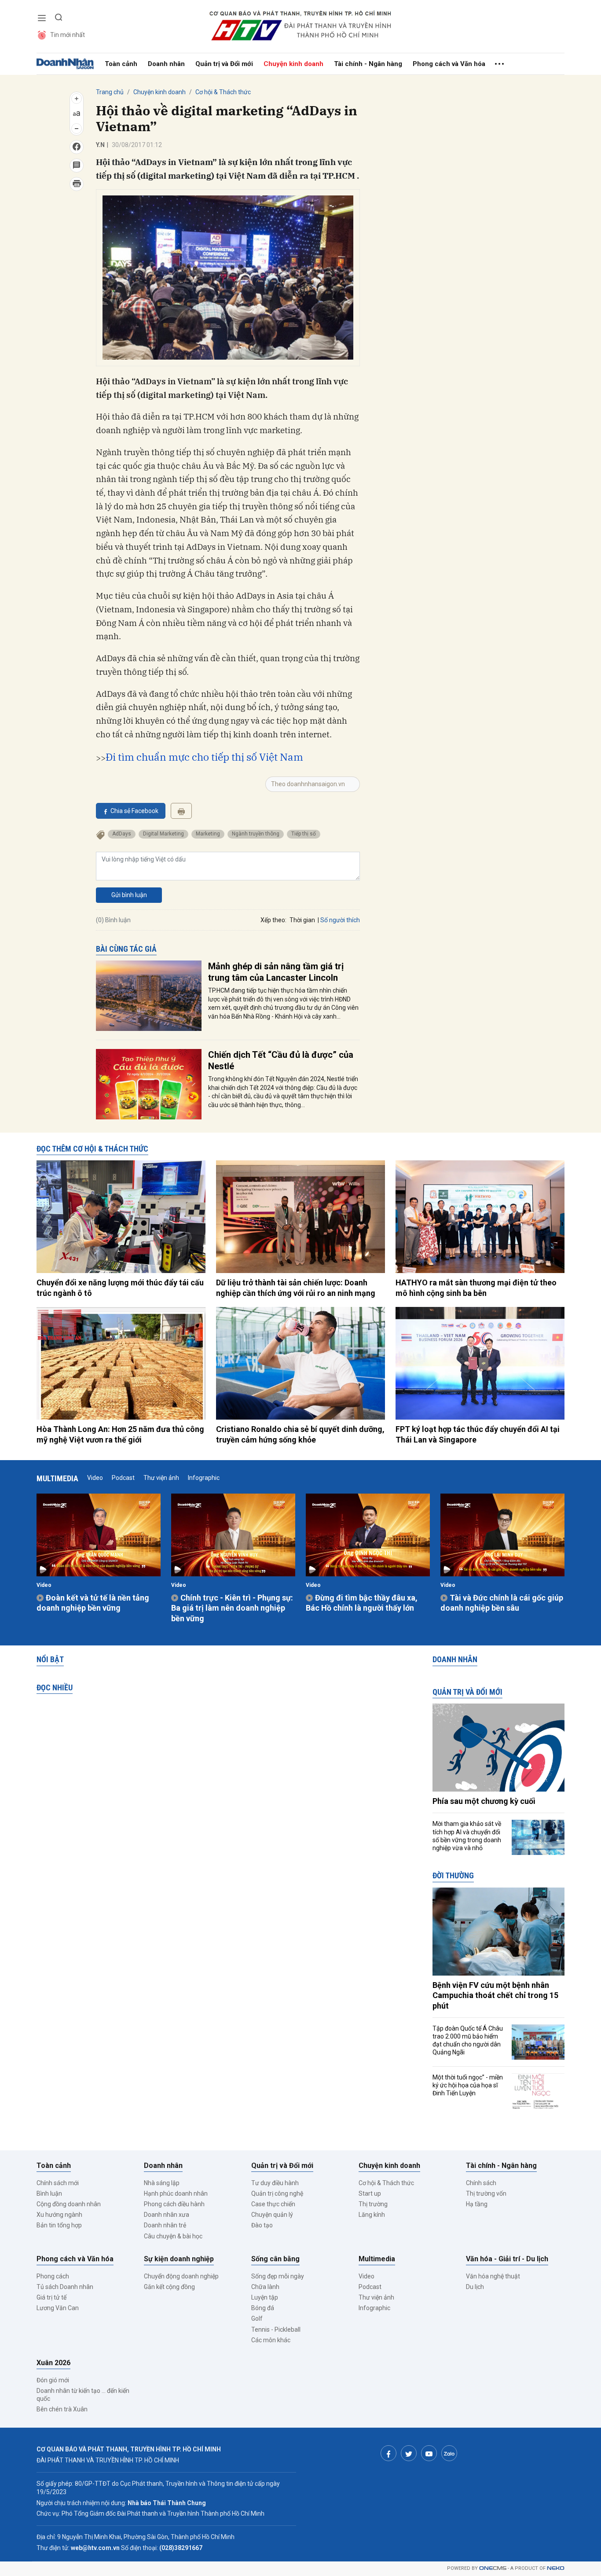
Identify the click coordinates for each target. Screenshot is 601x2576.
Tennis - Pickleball (276, 2329)
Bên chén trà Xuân (62, 2409)
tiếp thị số (304, 834)
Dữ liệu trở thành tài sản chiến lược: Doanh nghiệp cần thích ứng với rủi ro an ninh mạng (296, 1288)
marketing (208, 834)
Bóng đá (263, 2308)
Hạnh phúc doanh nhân (176, 2193)
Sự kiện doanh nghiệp (179, 2259)
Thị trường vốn (486, 2193)
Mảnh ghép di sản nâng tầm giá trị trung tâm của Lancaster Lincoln (276, 972)
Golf (257, 2318)
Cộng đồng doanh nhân (69, 2204)
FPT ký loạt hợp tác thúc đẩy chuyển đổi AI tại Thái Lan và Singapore (478, 1434)
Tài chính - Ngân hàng (368, 64)
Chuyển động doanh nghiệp (181, 2276)
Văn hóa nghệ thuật (493, 2276)
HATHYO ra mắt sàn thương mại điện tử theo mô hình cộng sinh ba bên (476, 1288)
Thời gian (302, 920)
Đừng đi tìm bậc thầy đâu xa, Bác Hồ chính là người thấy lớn (362, 1603)
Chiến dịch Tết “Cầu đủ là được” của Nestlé (281, 1060)
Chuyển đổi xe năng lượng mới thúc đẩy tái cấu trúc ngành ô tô (120, 1288)
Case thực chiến (273, 2204)
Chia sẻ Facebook (134, 811)
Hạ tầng (477, 2204)
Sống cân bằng (275, 2259)
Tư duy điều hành (275, 2183)
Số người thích (340, 920)
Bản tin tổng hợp (59, 2225)
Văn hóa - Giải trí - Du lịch (507, 2259)
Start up (370, 2193)
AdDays (122, 834)
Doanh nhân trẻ (165, 2225)
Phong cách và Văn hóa (449, 64)
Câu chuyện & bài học (173, 2236)
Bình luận (49, 2193)
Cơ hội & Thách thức (223, 92)
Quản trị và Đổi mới (224, 64)
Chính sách (481, 2183)
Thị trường (373, 2204)
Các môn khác (271, 2340)
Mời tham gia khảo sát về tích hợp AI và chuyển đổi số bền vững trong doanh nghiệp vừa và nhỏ (467, 1836)
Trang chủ (110, 92)
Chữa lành (265, 2287)
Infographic (204, 1478)
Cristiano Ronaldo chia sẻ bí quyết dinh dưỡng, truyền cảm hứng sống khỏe (300, 1434)
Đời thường (453, 1875)
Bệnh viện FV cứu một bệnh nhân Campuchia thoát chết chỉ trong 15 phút (495, 1995)
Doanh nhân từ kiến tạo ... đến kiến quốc (83, 2395)
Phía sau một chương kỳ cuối (484, 1801)
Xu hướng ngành (59, 2215)
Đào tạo (262, 2225)
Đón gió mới (53, 2380)
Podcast (123, 1478)
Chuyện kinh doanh (293, 64)
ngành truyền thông (256, 834)
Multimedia (57, 1478)
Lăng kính (372, 2215)
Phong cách (53, 2276)
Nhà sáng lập (162, 2183)
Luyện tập (265, 2297)
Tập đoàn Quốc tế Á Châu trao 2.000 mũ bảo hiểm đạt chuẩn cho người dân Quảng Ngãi (468, 2041)
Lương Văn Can (58, 2308)
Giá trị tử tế (51, 2297)
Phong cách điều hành (174, 2204)
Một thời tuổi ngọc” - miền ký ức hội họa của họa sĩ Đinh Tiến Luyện (468, 2085)
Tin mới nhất (68, 35)
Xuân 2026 (53, 2363)
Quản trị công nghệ (277, 2193)
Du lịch (475, 2287)
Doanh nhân (166, 64)
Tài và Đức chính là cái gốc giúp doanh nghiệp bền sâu (502, 1603)
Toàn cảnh (121, 64)
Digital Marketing (163, 834)
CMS (493, 2568)
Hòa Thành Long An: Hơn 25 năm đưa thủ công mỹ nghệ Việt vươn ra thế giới (120, 1434)
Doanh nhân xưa (167, 2215)
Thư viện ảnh (161, 1478)
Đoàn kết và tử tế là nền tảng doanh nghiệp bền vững (93, 1603)
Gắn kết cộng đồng (169, 2287)
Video (95, 1478)
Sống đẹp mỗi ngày (278, 2276)
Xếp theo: (273, 920)
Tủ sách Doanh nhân (65, 2287)
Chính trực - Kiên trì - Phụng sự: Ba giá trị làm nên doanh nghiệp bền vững (232, 1608)
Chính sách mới (58, 2183)
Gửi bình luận (129, 895)
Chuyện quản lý (272, 2215)
